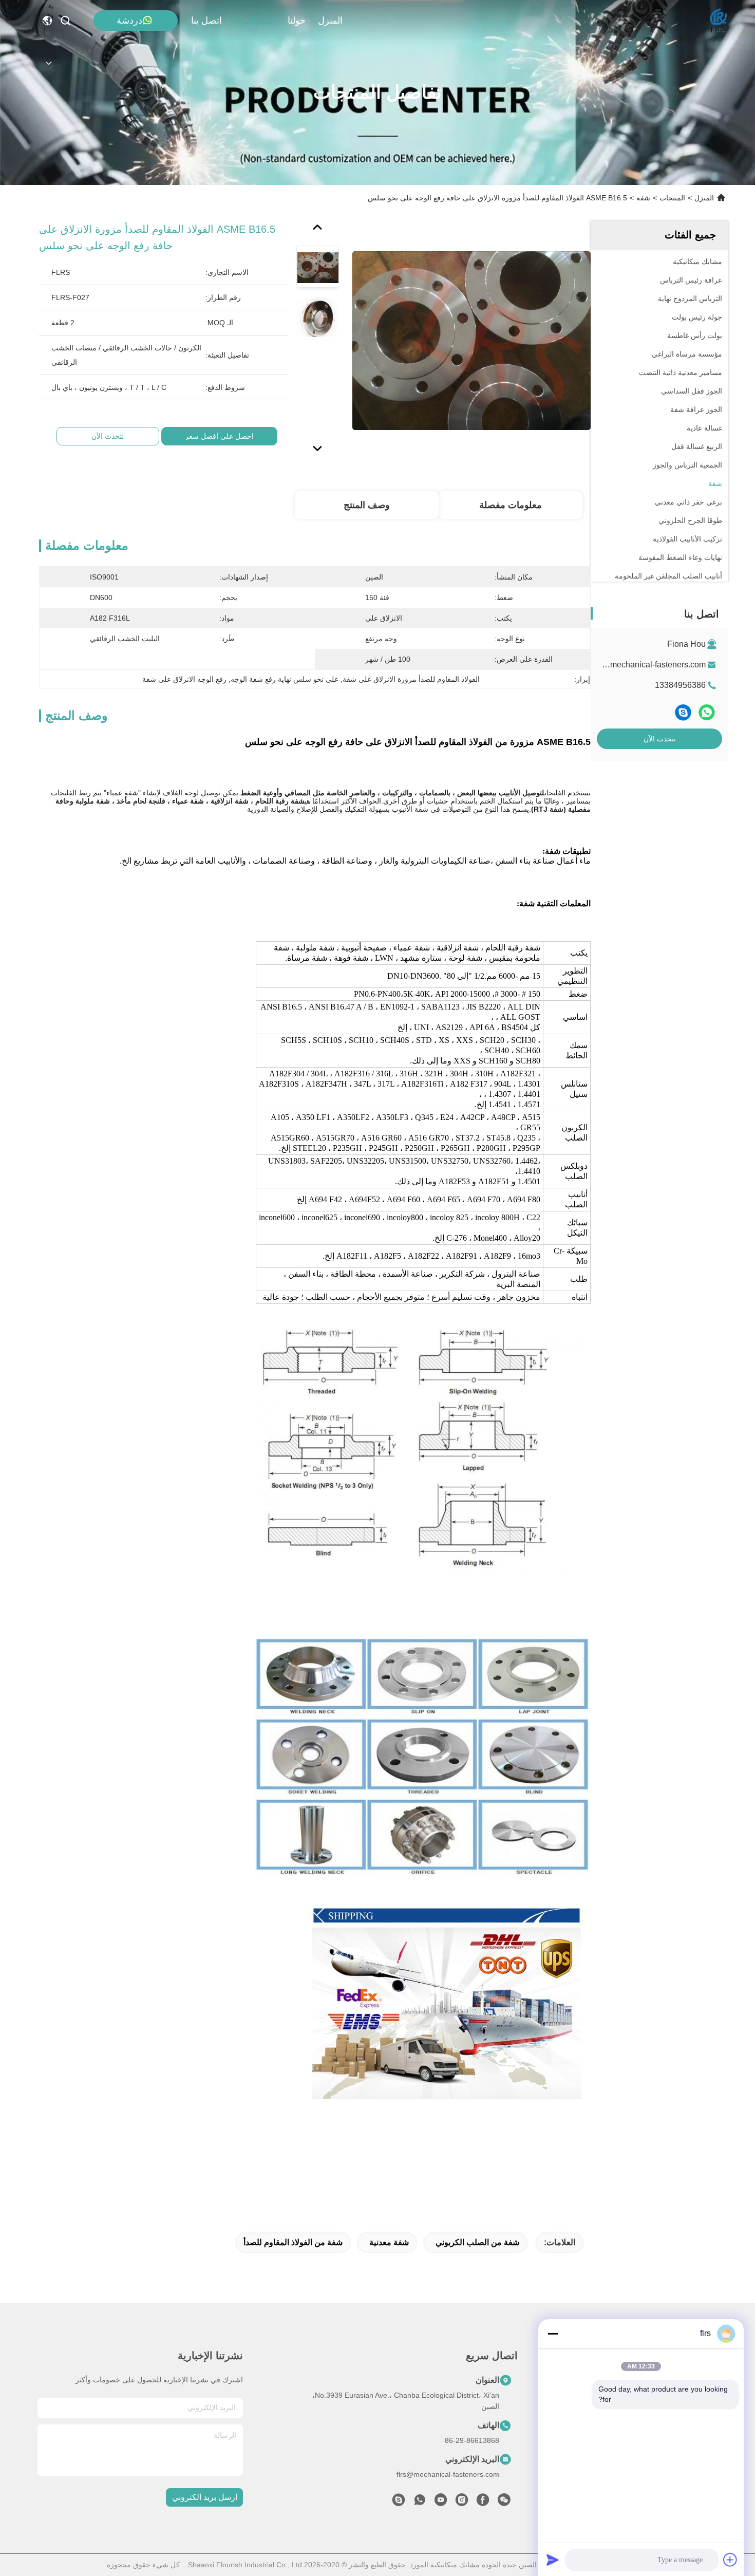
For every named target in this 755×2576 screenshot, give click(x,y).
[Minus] (553, 2334)
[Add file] (730, 2560)
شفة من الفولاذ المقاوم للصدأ (293, 2242)
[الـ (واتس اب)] (707, 712)
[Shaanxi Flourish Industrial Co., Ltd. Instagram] (462, 2503)
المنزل (330, 21)
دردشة (129, 21)
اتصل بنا (206, 21)
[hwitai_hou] (399, 2503)
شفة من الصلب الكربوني (477, 2242)
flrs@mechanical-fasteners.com (648, 665)
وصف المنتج (367, 505)
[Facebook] (483, 2503)
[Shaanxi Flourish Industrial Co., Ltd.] (719, 21)
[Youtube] (441, 2503)
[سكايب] (683, 712)
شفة (643, 198)
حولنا (297, 21)
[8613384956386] (420, 2503)
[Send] (553, 2560)
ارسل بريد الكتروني (205, 2497)
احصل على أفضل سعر (219, 436)
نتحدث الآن (660, 739)
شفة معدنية (389, 2242)
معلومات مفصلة (511, 505)
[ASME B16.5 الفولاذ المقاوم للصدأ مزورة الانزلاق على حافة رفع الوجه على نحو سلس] (471, 340)
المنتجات (259, 21)
